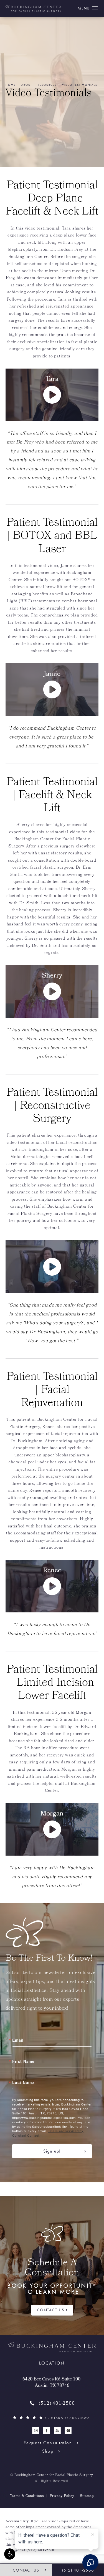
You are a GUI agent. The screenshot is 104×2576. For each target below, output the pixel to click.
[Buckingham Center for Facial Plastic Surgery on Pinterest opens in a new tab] (68, 2430)
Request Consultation (48, 2443)
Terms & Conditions (27, 2496)
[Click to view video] (52, 1266)
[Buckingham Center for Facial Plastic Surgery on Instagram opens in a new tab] (36, 2430)
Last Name (23, 2082)
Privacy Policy (62, 2496)
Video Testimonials (80, 85)
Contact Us (51, 2310)
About (27, 85)
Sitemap (87, 2496)
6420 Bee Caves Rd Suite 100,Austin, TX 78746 (52, 2383)
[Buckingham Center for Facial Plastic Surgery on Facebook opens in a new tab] (47, 2430)
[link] (52, 2404)
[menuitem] (36, 2430)
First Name (23, 2061)
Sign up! (52, 2151)
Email (18, 2040)
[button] (10, 2554)
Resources (47, 85)
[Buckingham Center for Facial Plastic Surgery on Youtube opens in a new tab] (58, 2430)
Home (11, 85)
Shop (48, 2451)
